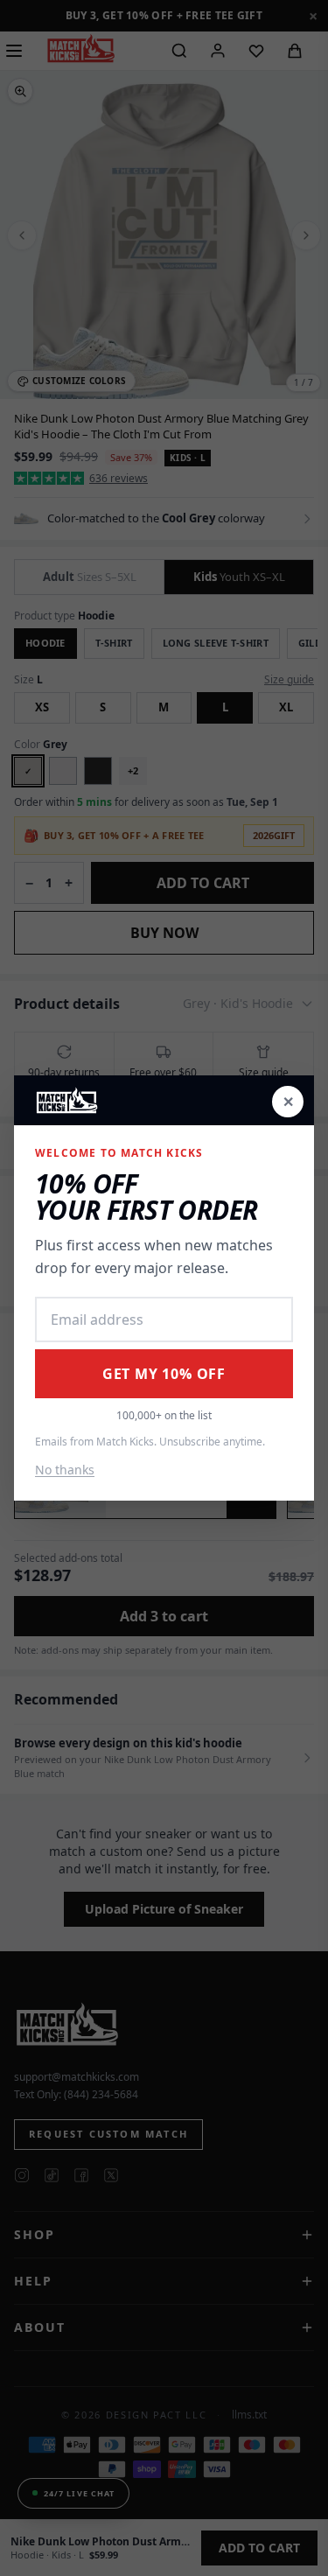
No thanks (65, 1470)
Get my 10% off (164, 1374)
